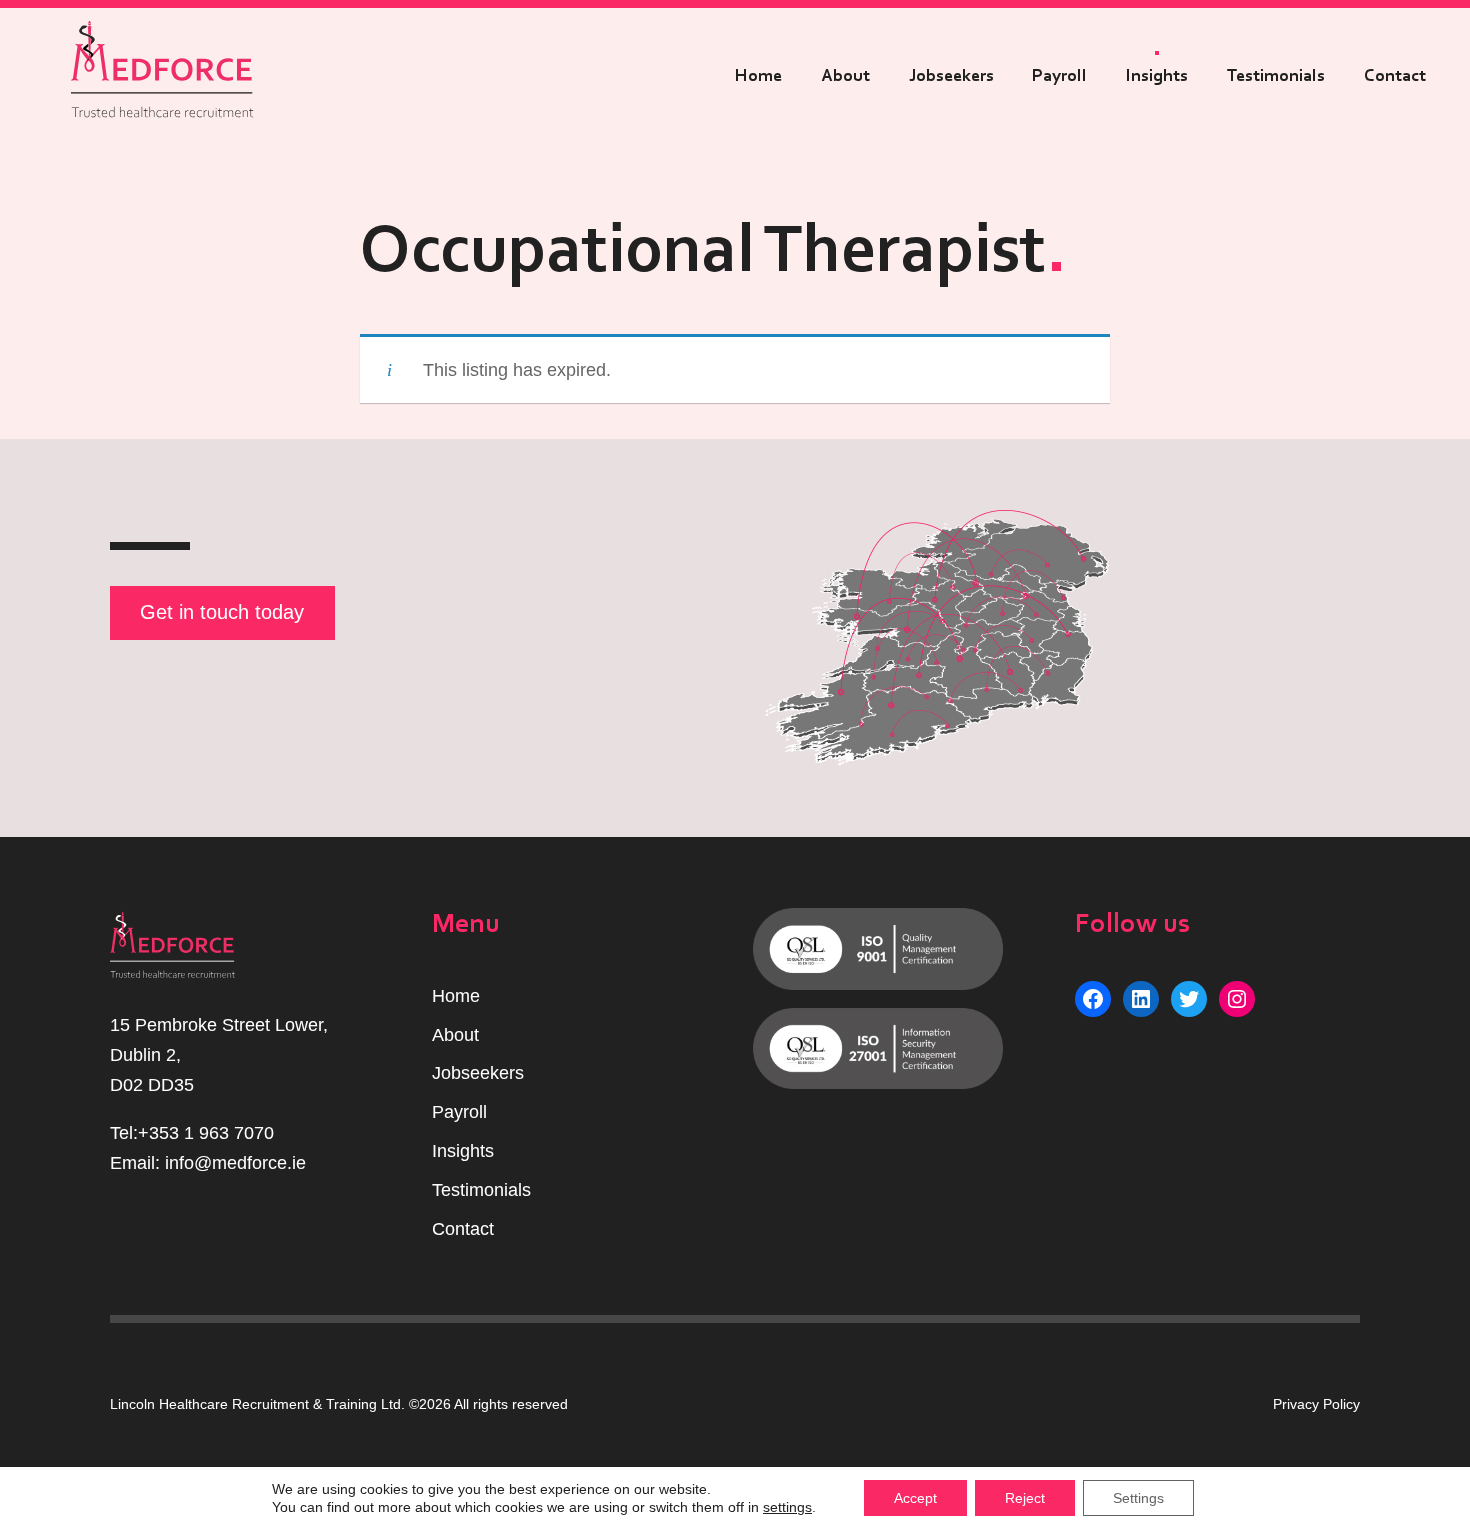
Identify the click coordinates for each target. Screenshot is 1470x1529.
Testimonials (1276, 76)
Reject (1025, 1498)
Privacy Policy (1316, 1404)
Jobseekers (951, 76)
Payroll (1059, 76)
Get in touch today (222, 612)
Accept (915, 1498)
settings (787, 1507)
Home (758, 76)
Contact (1395, 76)
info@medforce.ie (235, 1163)
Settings (1138, 1498)
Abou (453, 1035)
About (845, 76)
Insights (1157, 76)
